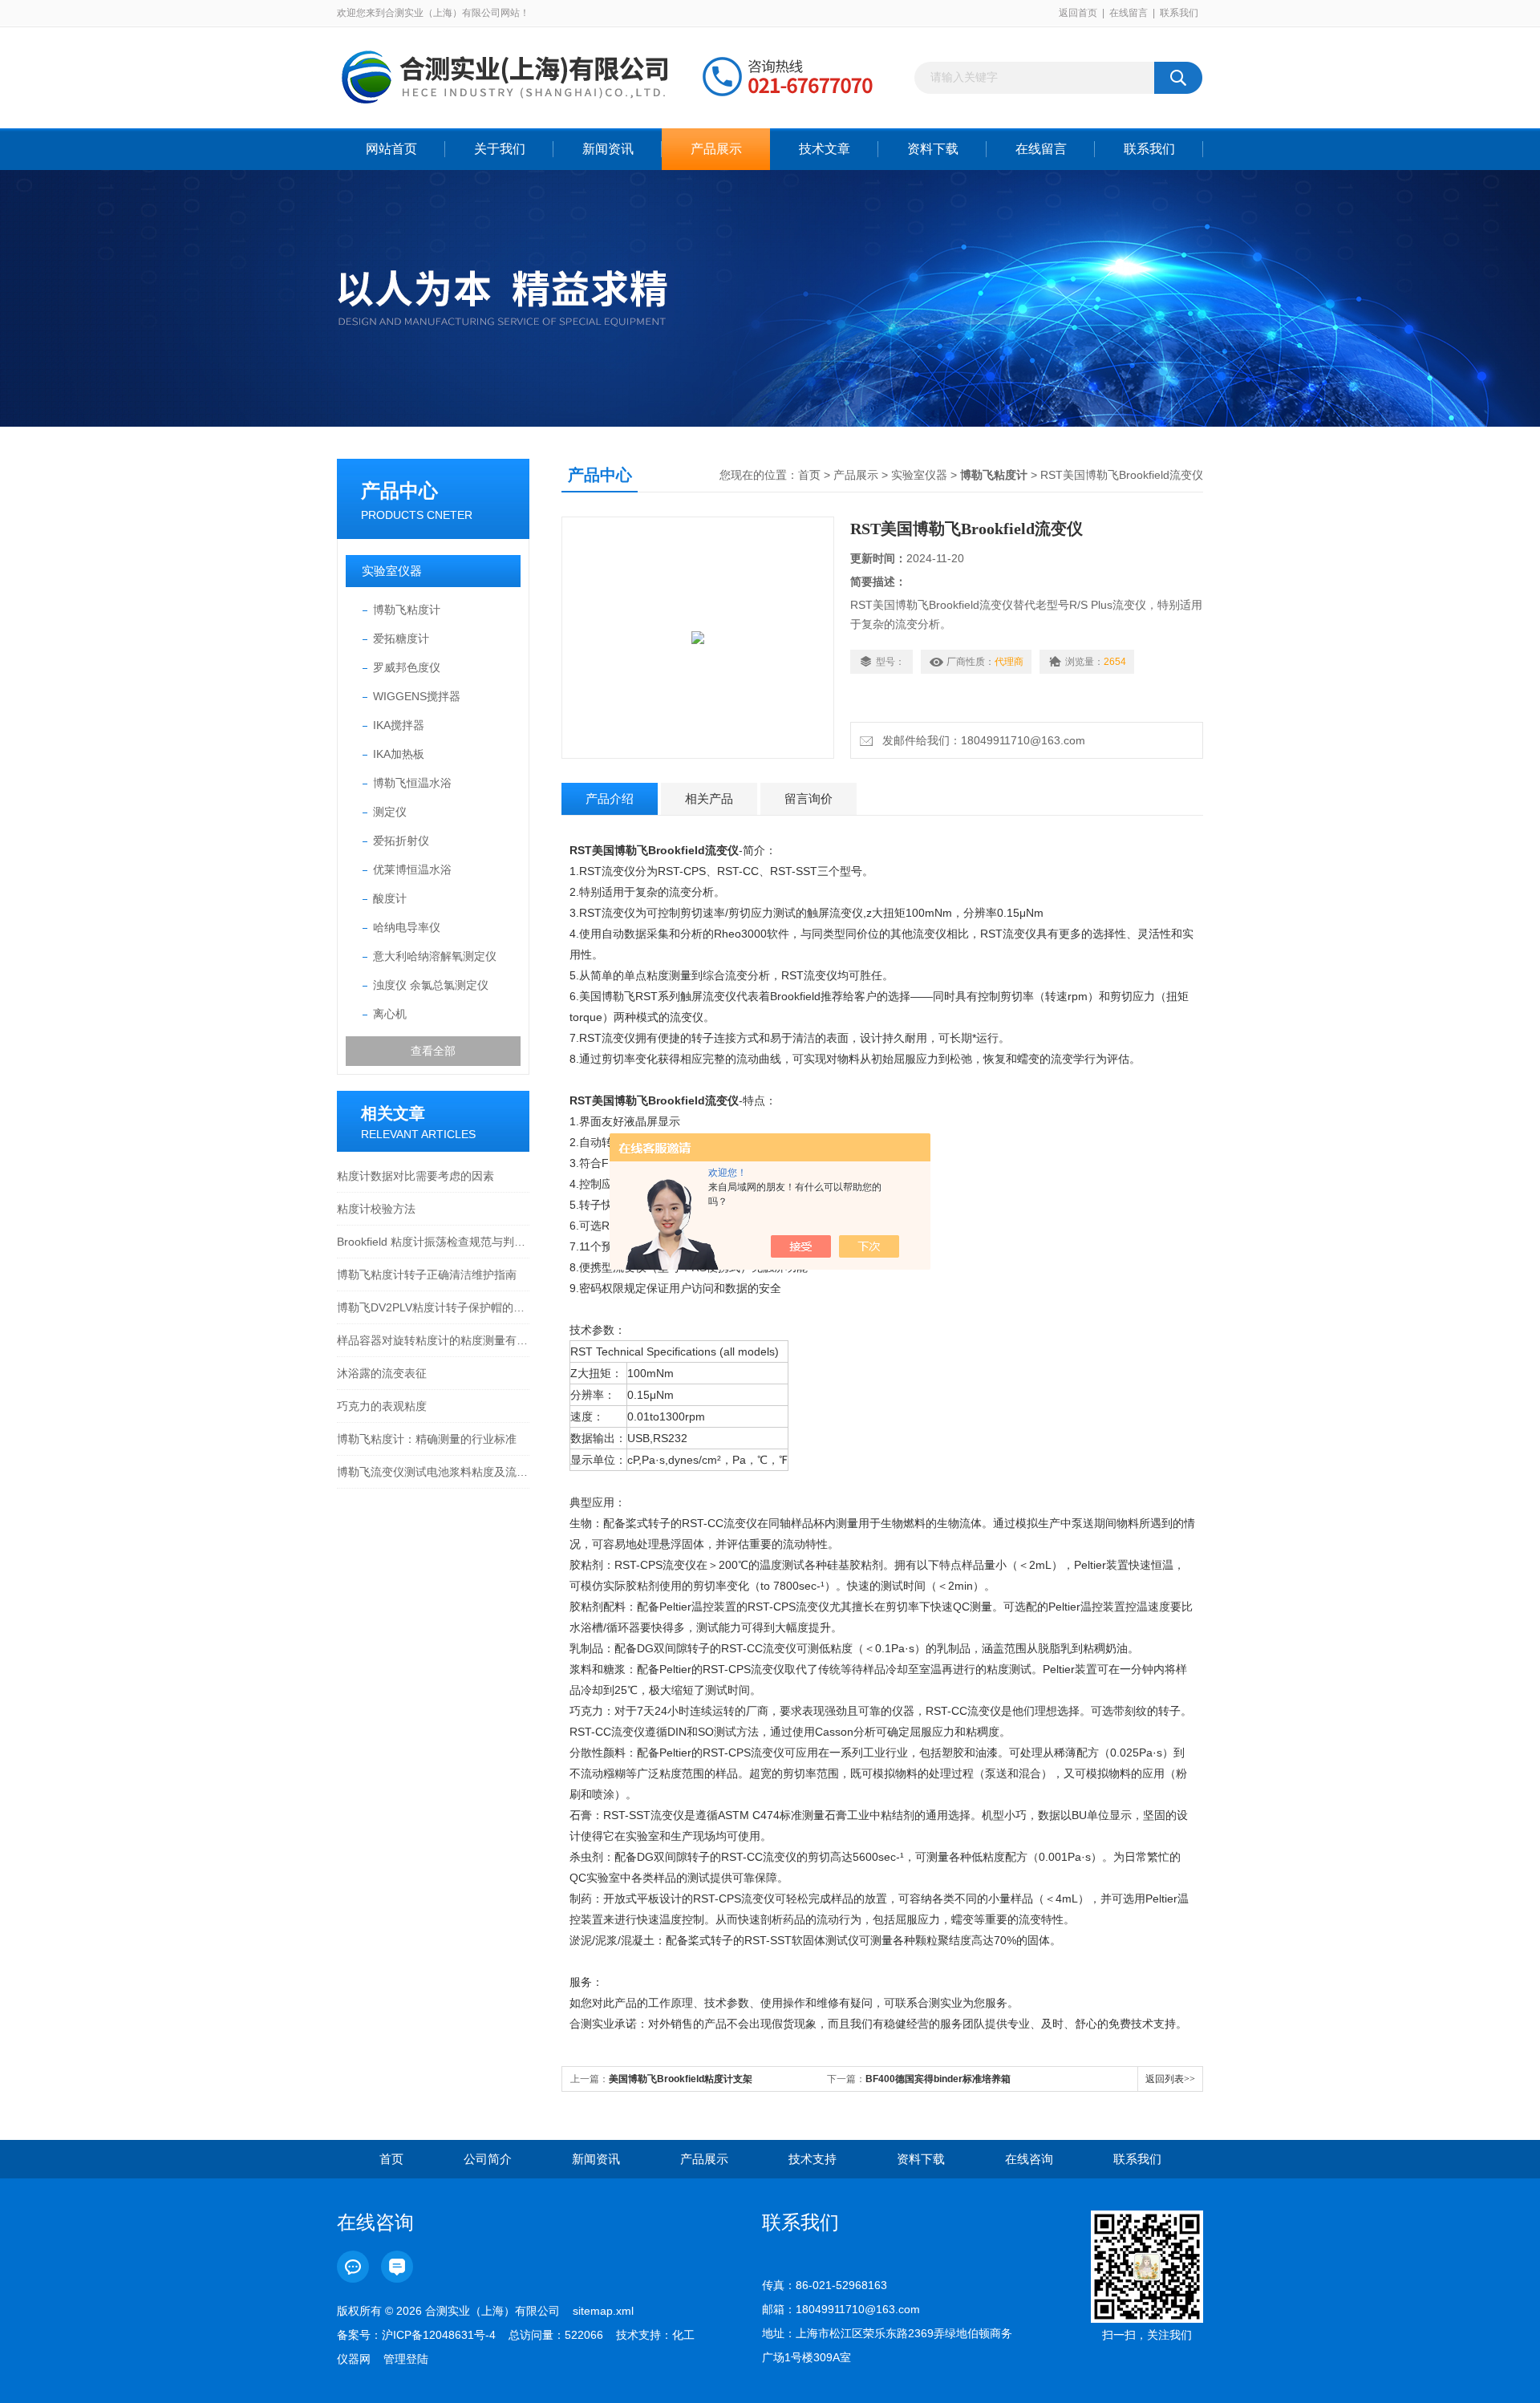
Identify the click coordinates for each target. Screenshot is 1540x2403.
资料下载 (933, 149)
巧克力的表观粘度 (382, 1406)
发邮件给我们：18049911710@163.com (981, 740)
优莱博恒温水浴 (412, 869)
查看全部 (433, 1051)
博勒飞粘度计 (407, 610)
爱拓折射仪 (401, 841)
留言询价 (808, 798)
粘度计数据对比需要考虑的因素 (415, 1176)
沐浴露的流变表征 (382, 1373)
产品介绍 (610, 798)
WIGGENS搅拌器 (417, 696)
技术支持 (813, 2159)
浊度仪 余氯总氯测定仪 (431, 985)
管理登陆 (406, 2359)
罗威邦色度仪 (407, 667)
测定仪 (390, 812)
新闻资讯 (608, 149)
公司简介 (488, 2159)
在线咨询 (1029, 2159)
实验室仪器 (392, 571)
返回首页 (1078, 13)
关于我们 (500, 149)
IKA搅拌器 (399, 725)
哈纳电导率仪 (407, 927)
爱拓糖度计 (401, 638)
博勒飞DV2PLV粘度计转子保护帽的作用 (433, 1307)
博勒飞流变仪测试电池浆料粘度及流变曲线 (433, 1472)
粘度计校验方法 (376, 1209)
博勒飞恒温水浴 (412, 783)
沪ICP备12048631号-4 (439, 2335)
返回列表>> (1170, 2079)
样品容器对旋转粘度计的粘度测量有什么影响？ (433, 1340)
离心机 (390, 1014)
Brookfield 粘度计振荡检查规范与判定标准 (433, 1242)
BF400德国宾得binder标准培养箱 (938, 2079)
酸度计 (390, 898)
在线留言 (1129, 13)
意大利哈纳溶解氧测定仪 (435, 956)
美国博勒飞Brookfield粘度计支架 (681, 2079)
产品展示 (716, 149)
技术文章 (825, 149)
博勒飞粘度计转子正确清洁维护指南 (427, 1274)
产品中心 (399, 490)
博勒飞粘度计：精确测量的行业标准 (427, 1439)
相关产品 (709, 798)
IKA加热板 (399, 754)
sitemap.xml (603, 2311)
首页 (809, 475)
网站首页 (391, 149)
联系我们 (1179, 13)
